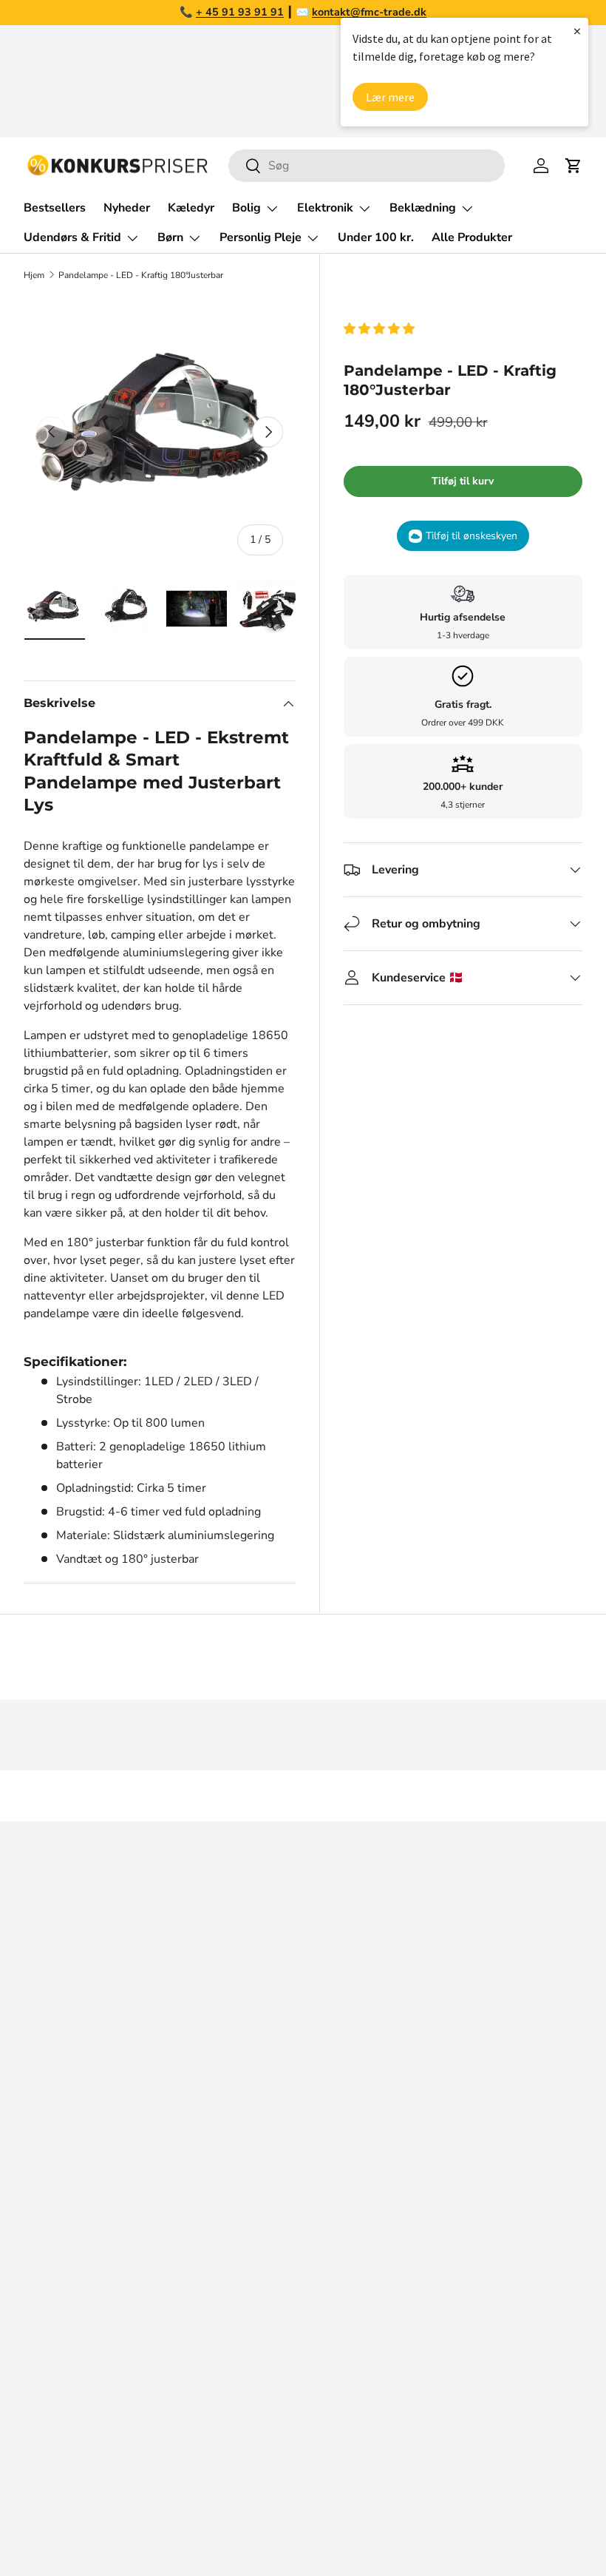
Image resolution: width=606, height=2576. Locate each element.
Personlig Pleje (355, 2368)
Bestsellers (55, 208)
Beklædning (347, 2279)
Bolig (329, 2220)
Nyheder (127, 208)
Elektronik (342, 2250)
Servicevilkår (58, 2309)
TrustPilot (485, 1962)
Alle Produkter (472, 237)
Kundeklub (52, 2398)
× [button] (577, 31)
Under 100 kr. (376, 237)
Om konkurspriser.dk (79, 2161)
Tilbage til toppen (303, 1796)
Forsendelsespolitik (76, 2368)
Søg (34, 2132)
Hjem (34, 275)
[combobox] (366, 166)
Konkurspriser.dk (90, 2522)
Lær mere (390, 97)
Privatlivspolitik (65, 2339)
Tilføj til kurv (463, 481)
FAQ (35, 2191)
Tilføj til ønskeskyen (471, 536)
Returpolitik (55, 2250)
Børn (328, 2339)
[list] (160, 433)
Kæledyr (191, 208)
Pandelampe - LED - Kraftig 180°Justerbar (141, 275)
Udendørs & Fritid (362, 2309)
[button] (381, 329)
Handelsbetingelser (76, 2279)
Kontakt (44, 2220)
